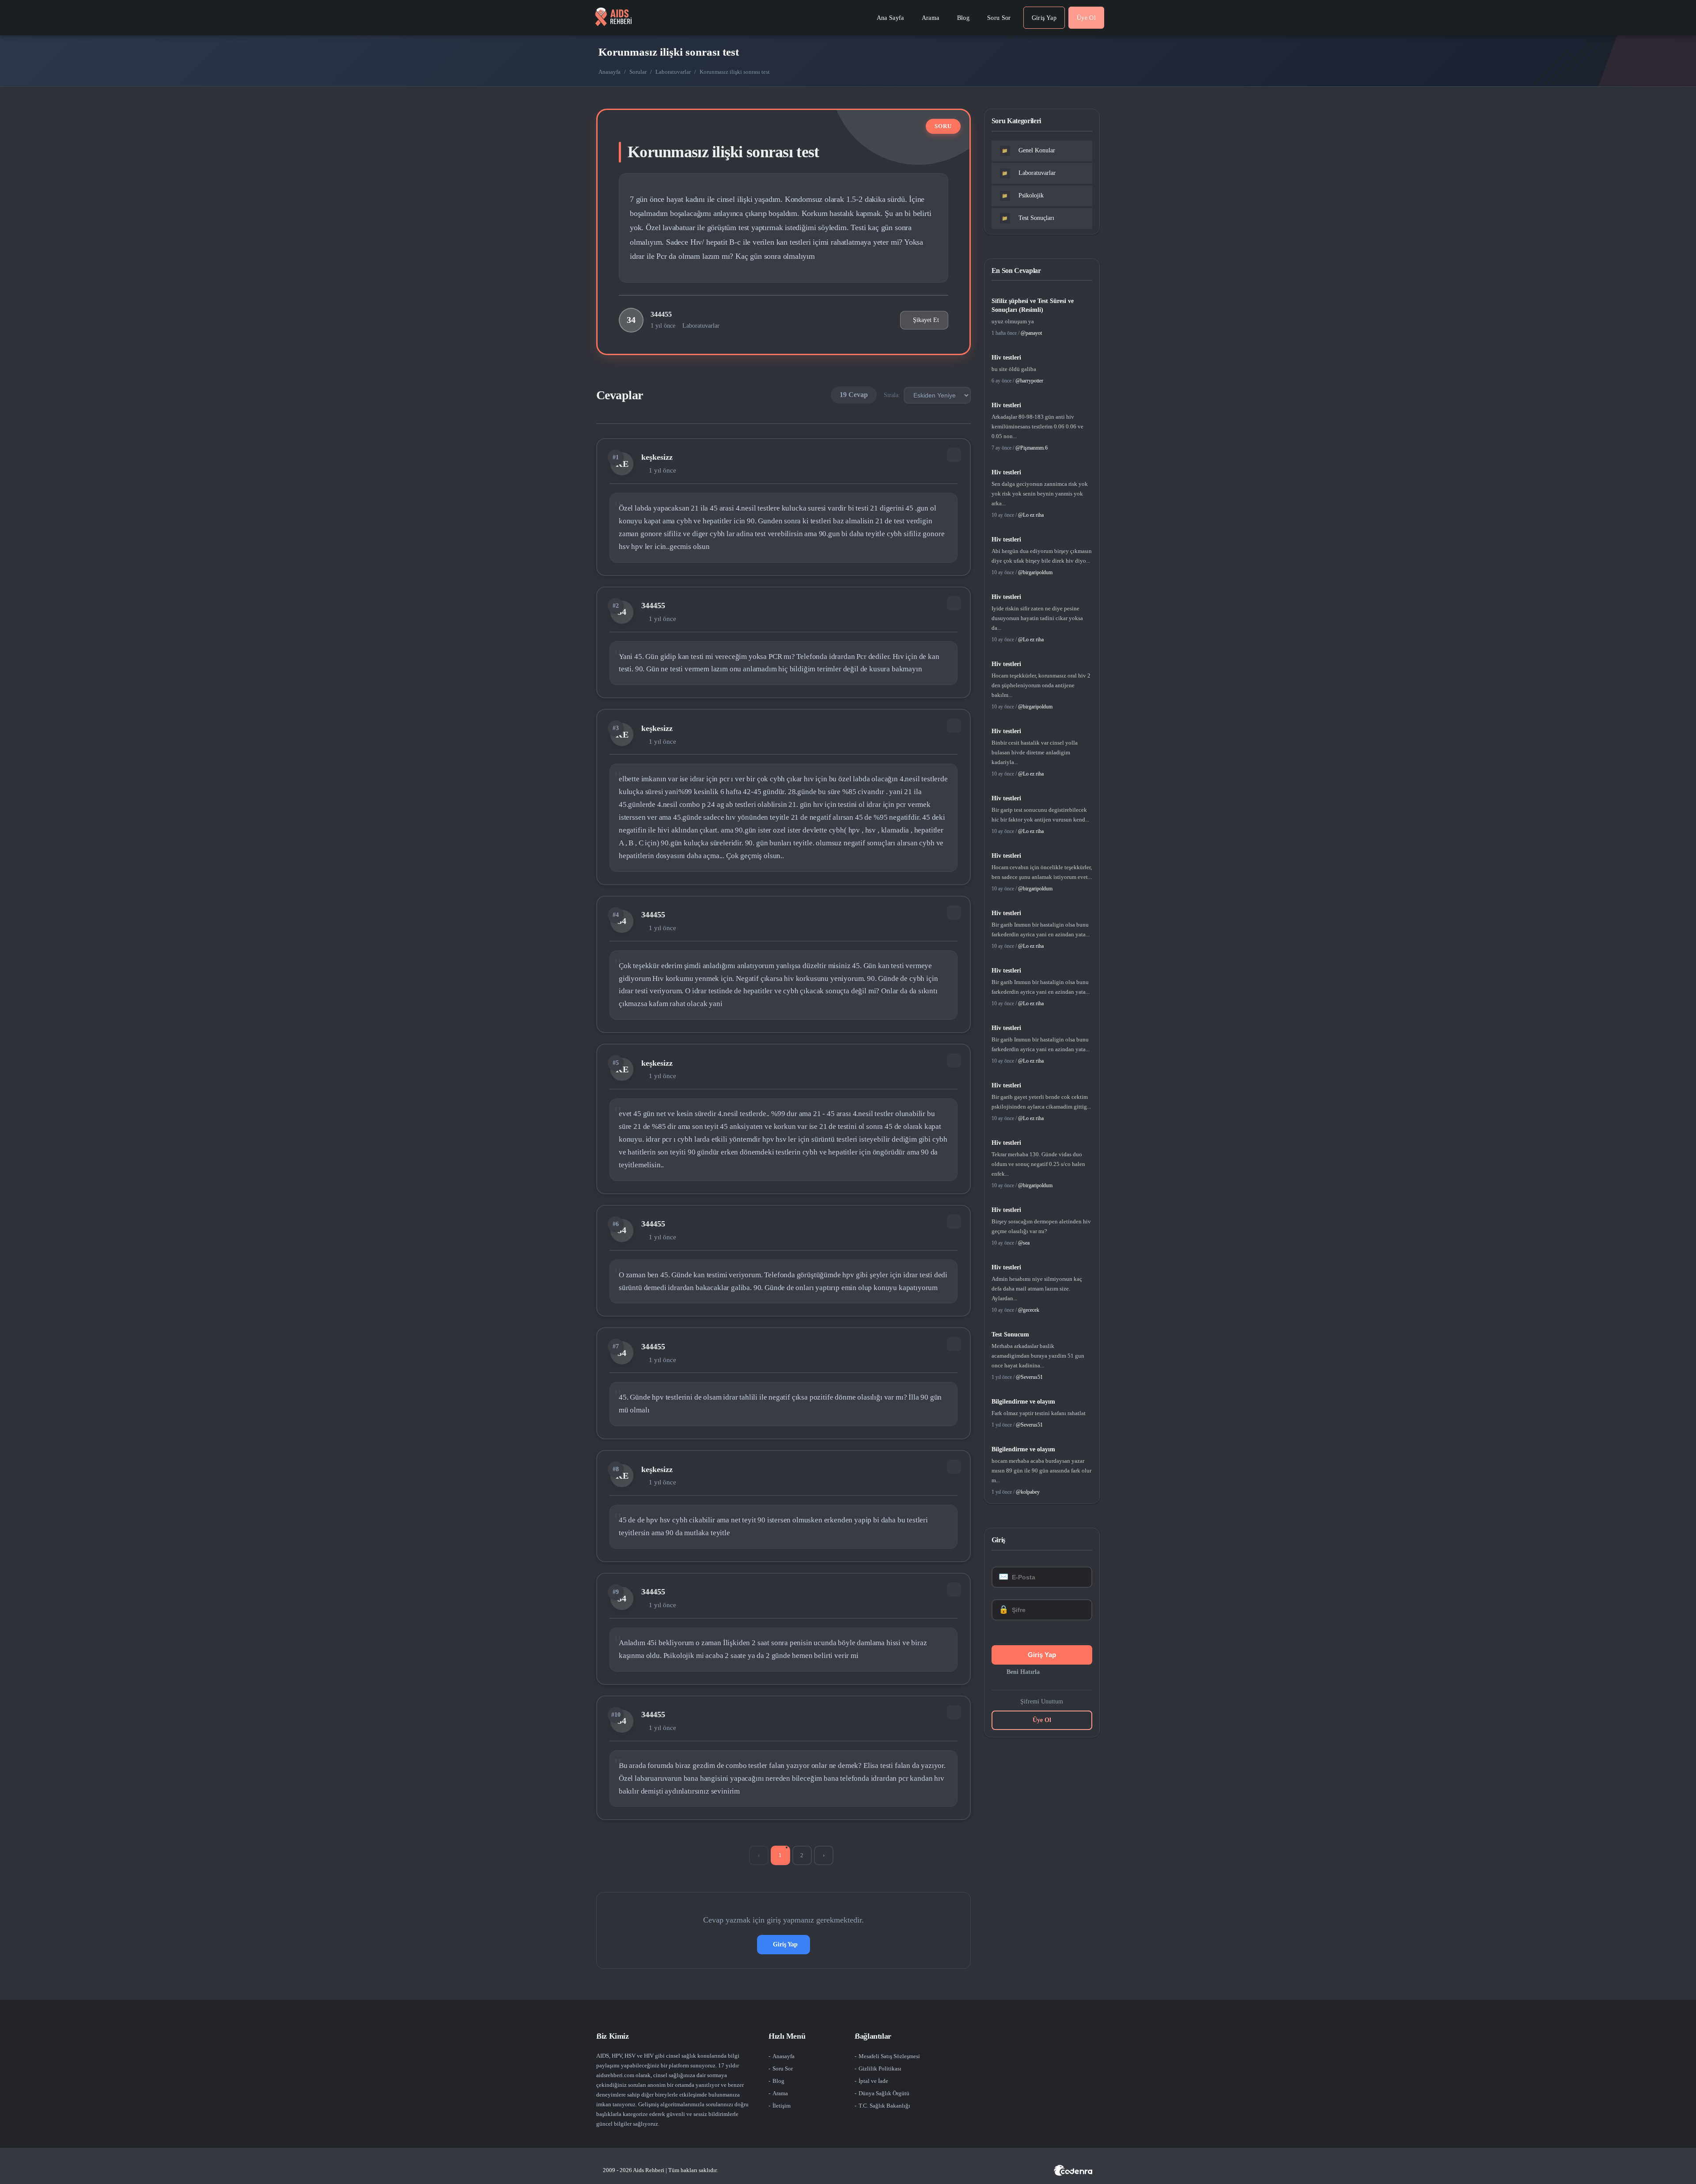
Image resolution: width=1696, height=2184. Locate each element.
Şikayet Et (926, 320)
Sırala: (892, 395)
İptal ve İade (873, 2081)
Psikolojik (1023, 195)
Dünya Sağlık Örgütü (884, 2093)
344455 (661, 314)
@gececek (1029, 1310)
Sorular (638, 72)
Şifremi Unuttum (1042, 1701)
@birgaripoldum (1035, 572)
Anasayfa (609, 72)
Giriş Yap (785, 1944)
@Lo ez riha (1031, 515)
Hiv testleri (1006, 358)
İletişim (782, 2106)
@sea (1024, 1243)
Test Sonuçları (1028, 218)
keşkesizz (657, 457)
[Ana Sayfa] (613, 18)
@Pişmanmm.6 (1032, 448)
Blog (778, 2081)
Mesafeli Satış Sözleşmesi (889, 2056)
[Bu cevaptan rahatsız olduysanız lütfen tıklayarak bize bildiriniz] (954, 455)
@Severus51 (1029, 1377)
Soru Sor (783, 2069)
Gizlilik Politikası (880, 2069)
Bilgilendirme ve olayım (1023, 1402)
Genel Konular (1028, 150)
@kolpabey (1028, 1492)
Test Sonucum (1010, 1334)
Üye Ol (1042, 1720)
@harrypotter (1029, 381)
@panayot (1031, 333)
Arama (780, 2093)
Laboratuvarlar (673, 72)
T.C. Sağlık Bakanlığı (884, 2106)
